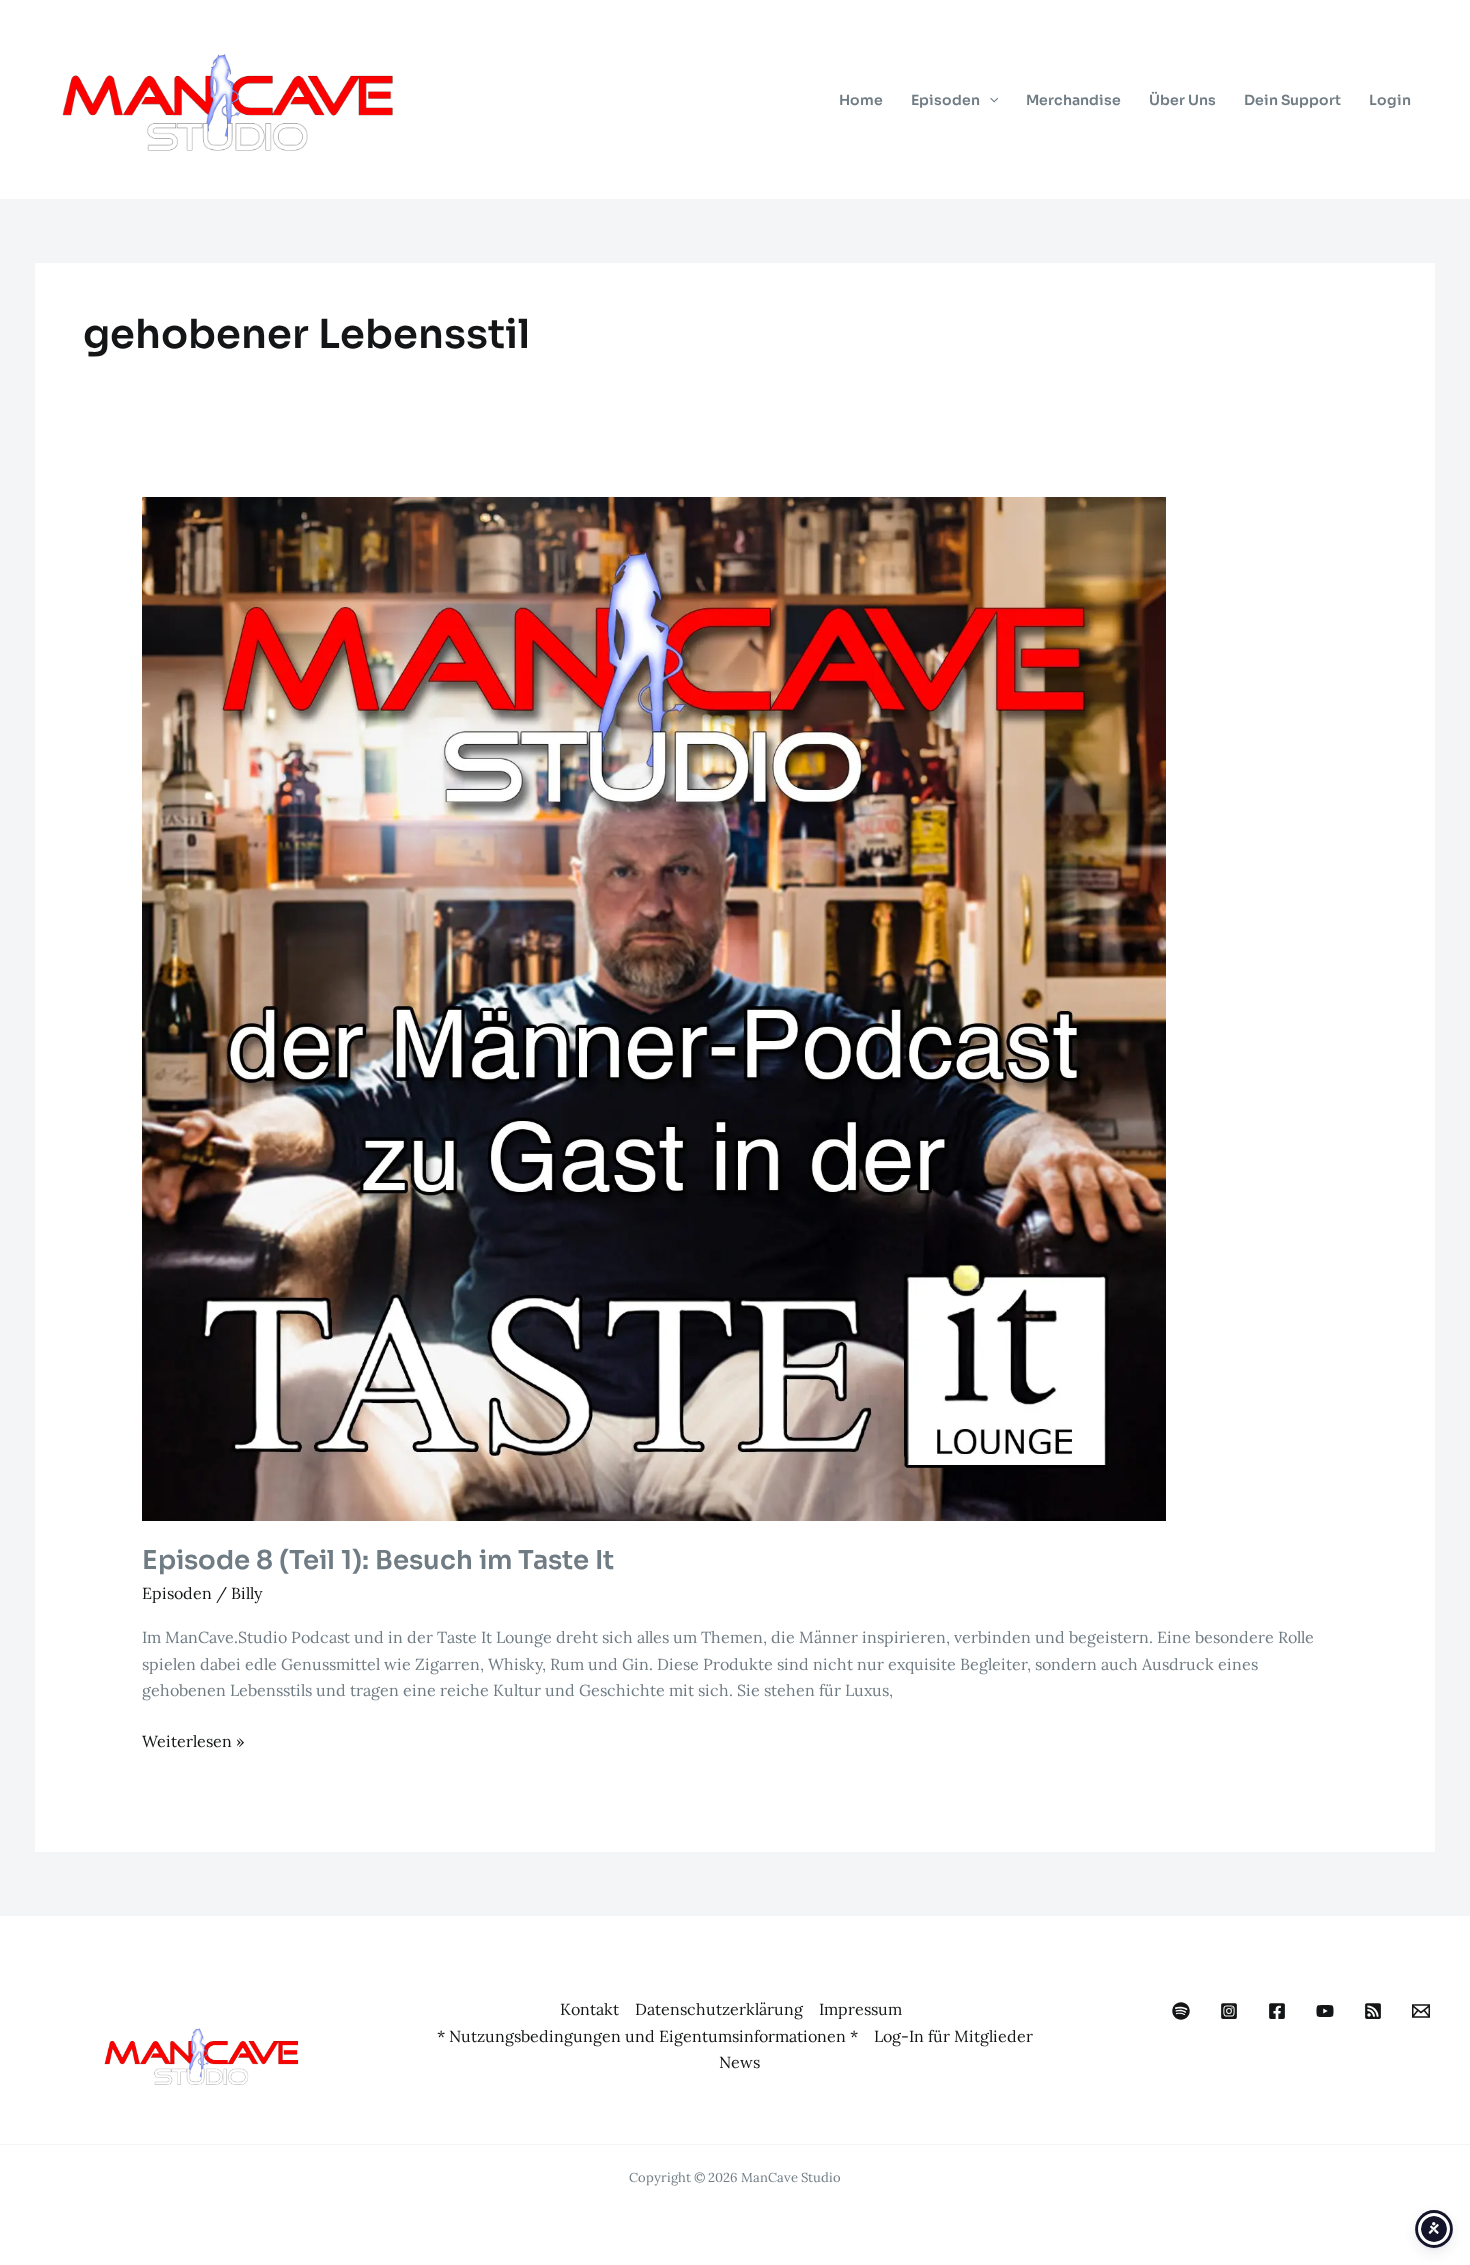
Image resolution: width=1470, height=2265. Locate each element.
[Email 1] (1421, 2011)
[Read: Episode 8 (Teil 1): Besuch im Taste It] (654, 1007)
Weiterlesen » (193, 1742)
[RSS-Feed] (1373, 2011)
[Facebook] (1277, 2011)
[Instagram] (1229, 2011)
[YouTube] (1325, 2011)
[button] (989, 100)
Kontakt (589, 2009)
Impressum (860, 2009)
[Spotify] (1181, 2011)
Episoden (177, 1593)
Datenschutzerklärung (719, 2009)
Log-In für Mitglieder (953, 2036)
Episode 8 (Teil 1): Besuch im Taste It (378, 1560)
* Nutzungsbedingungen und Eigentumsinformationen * (647, 2036)
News (739, 2062)
